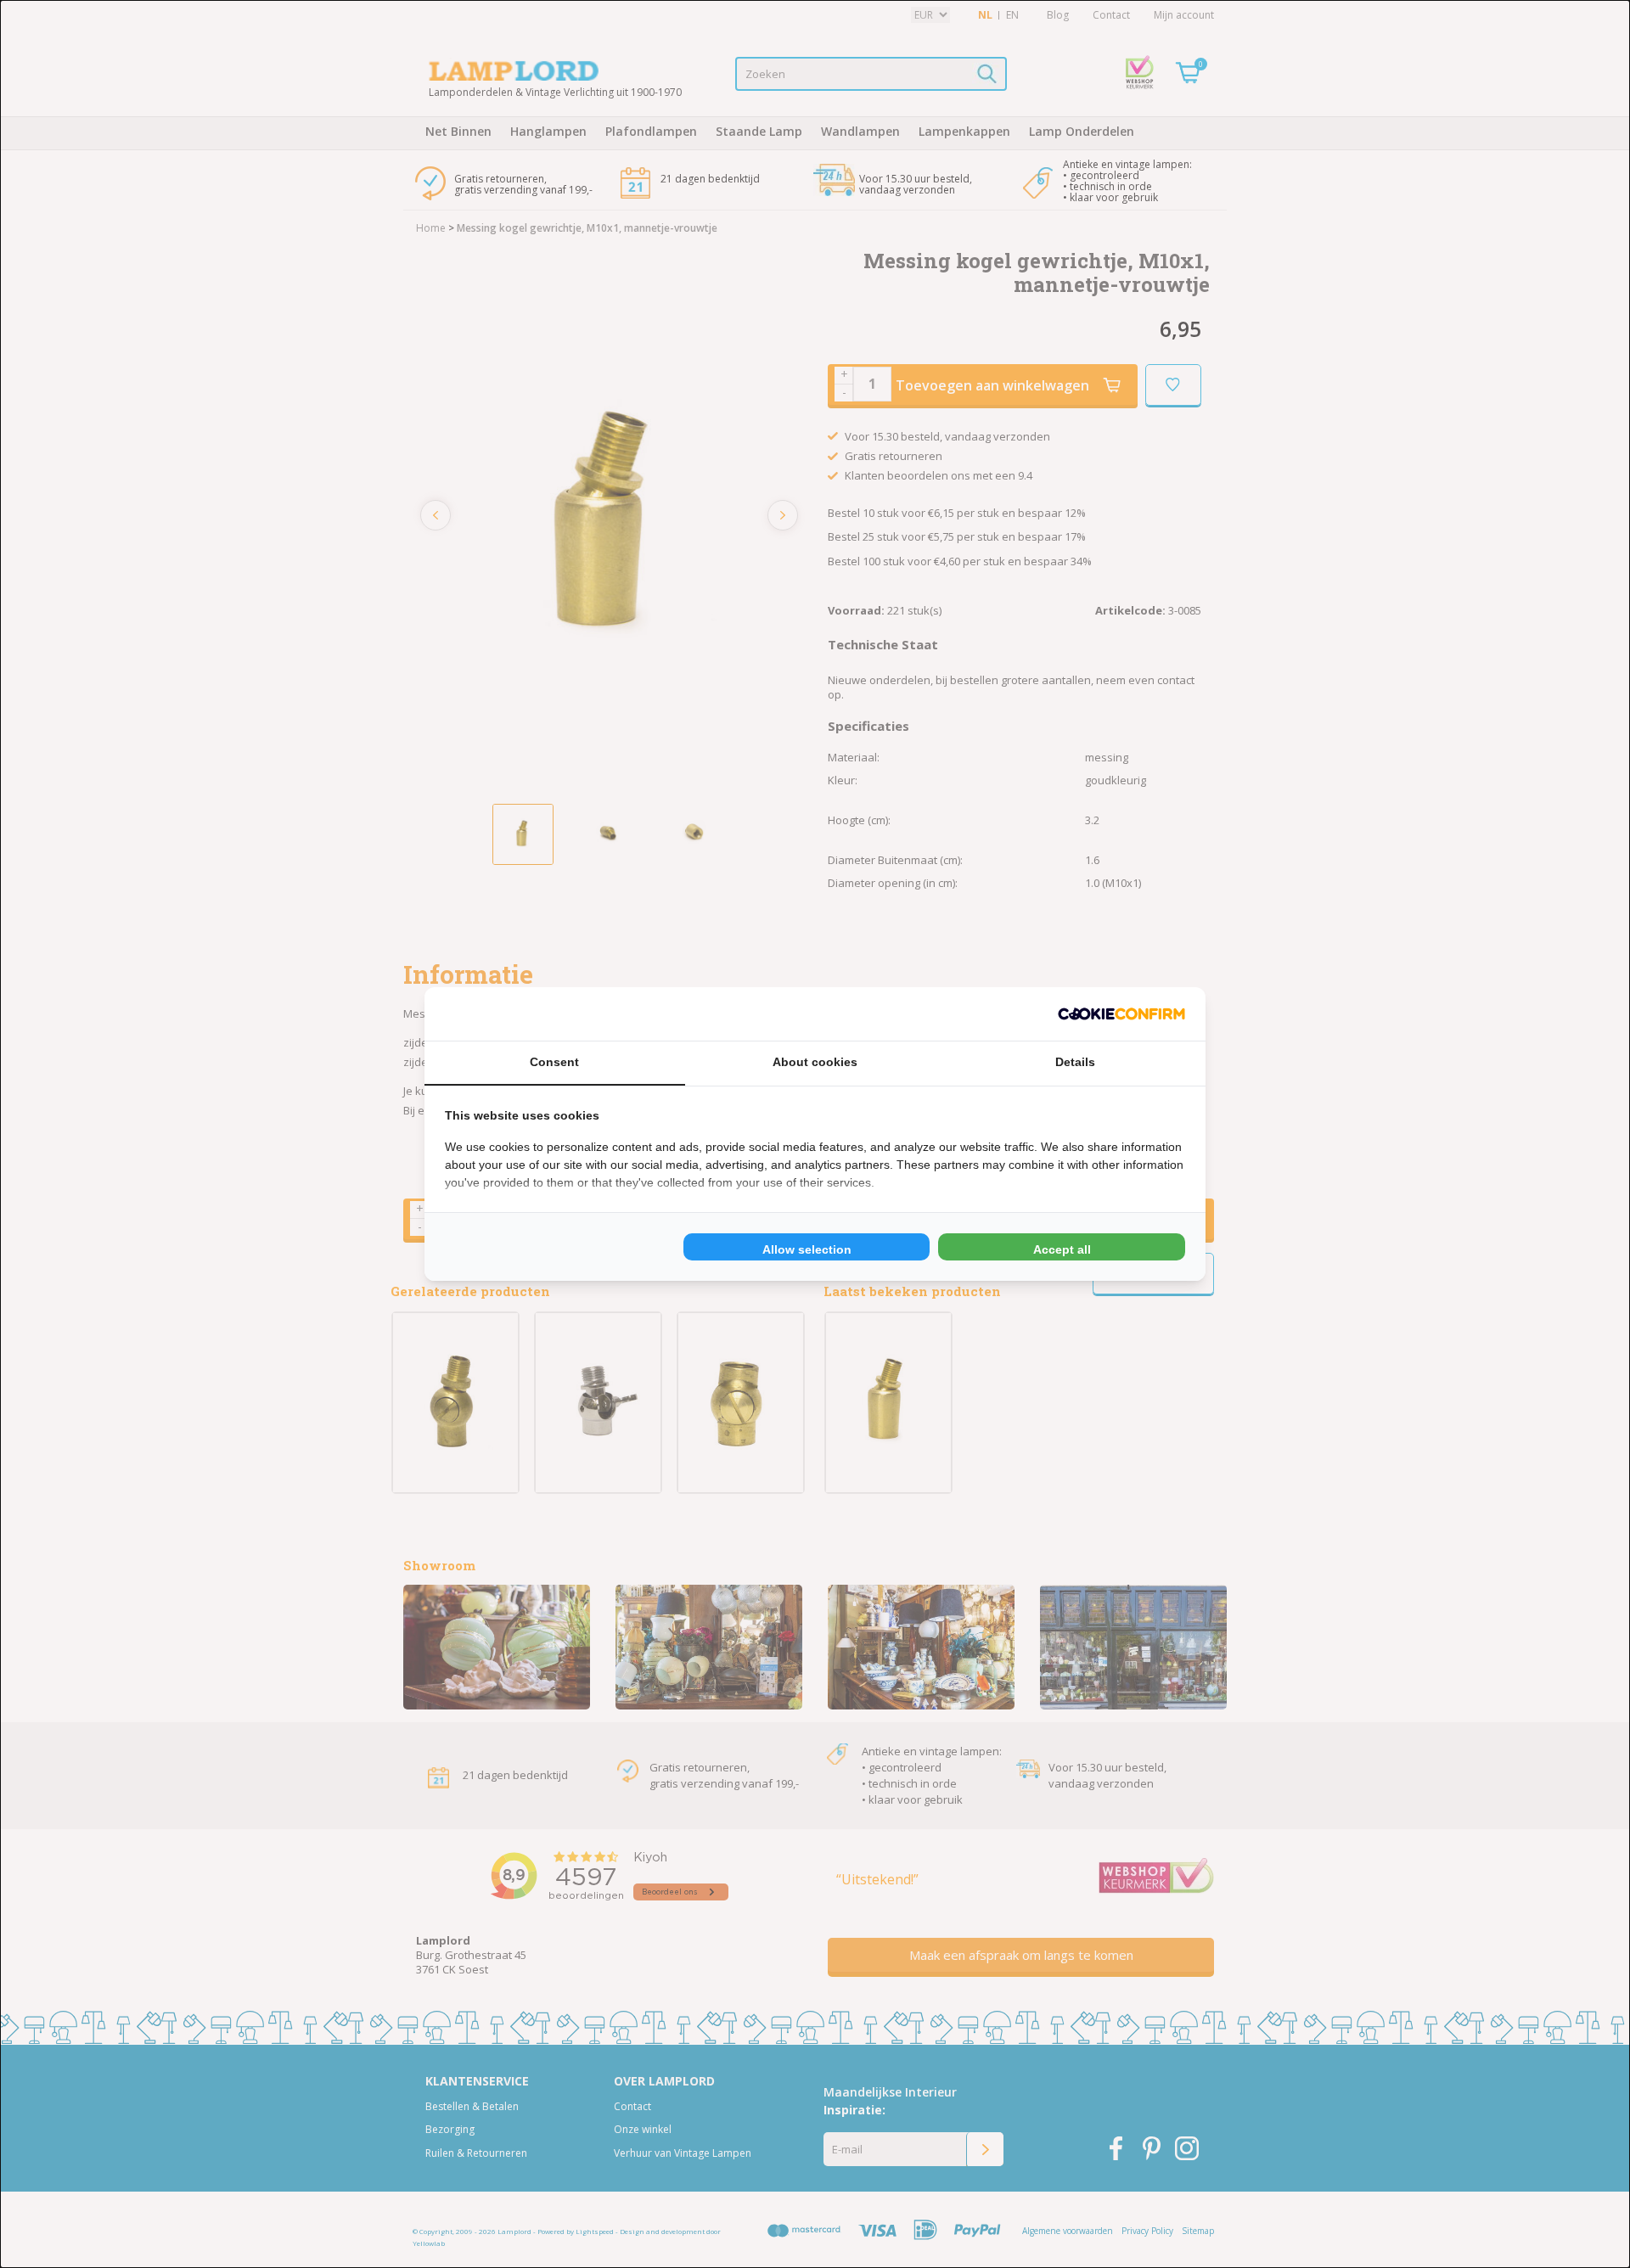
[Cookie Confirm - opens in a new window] (1121, 1014)
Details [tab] (1075, 1062)
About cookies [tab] (815, 1062)
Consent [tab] (554, 1062)
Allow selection (807, 1249)
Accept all (1062, 1249)
